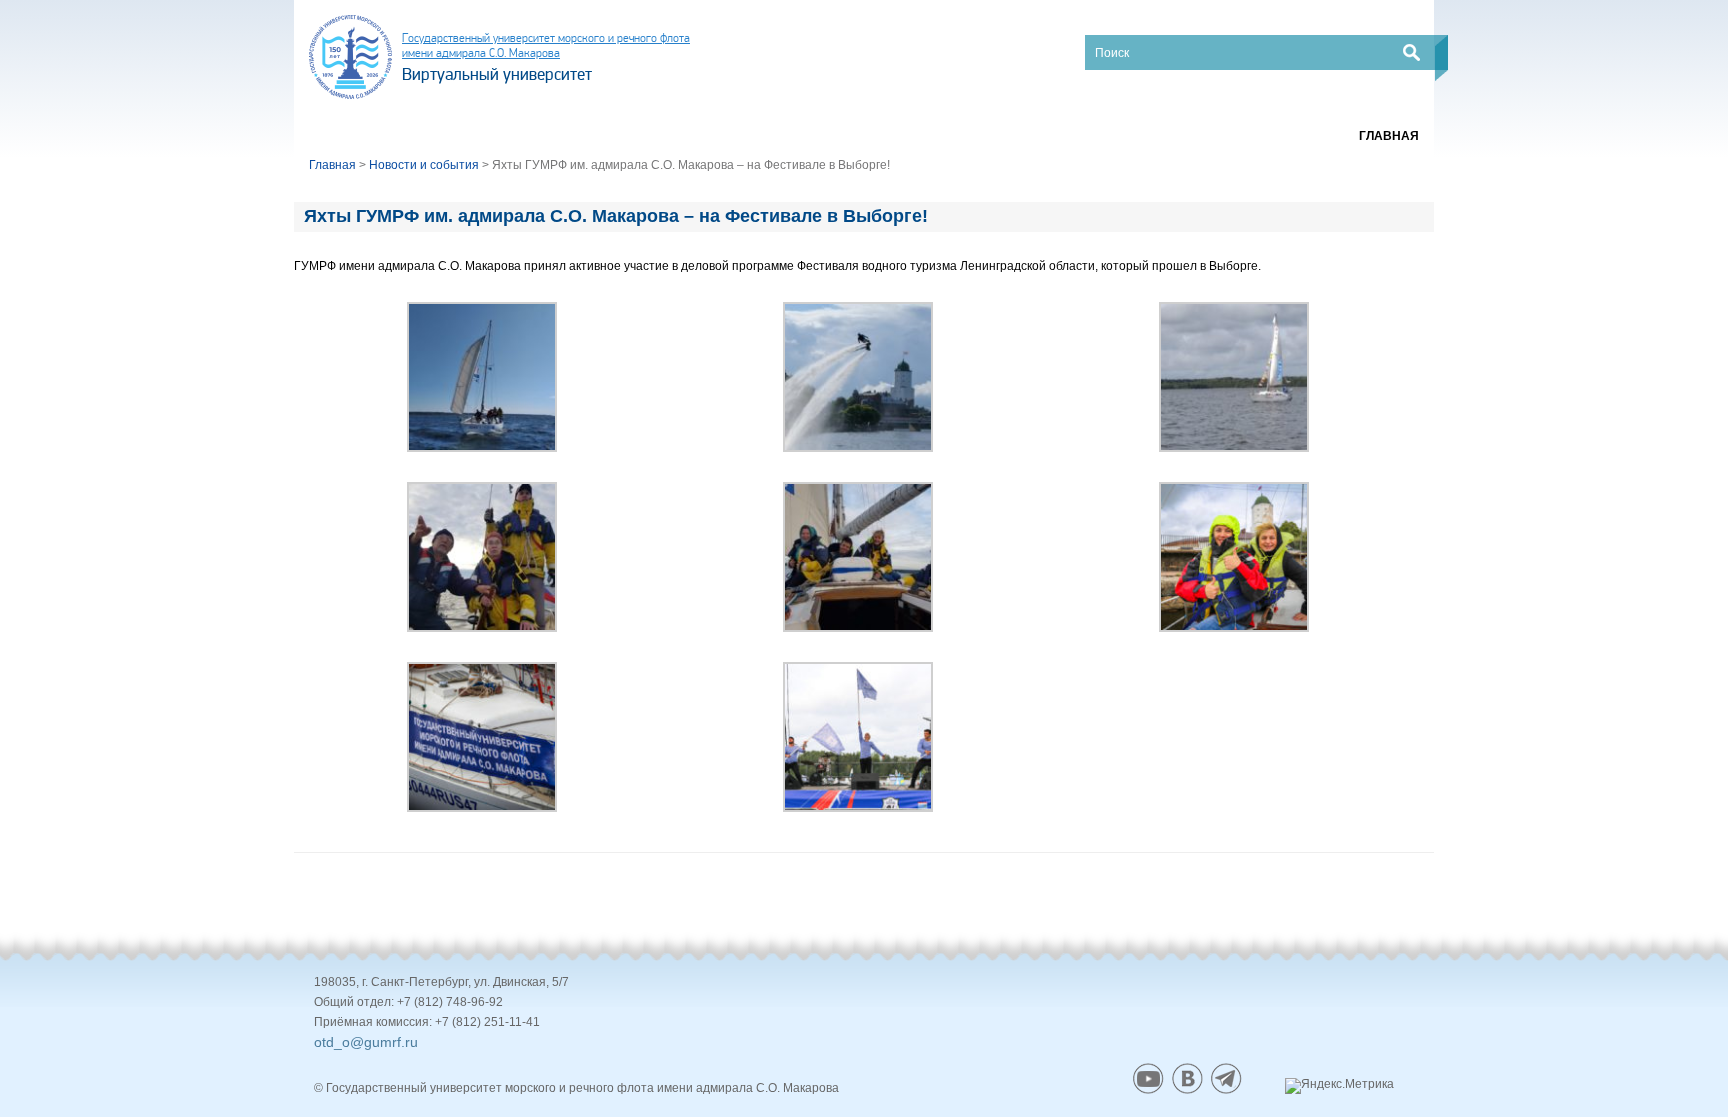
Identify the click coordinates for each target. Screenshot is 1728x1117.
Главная (1389, 136)
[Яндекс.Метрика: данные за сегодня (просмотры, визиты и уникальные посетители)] (1339, 1086)
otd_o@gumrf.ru (366, 1042)
